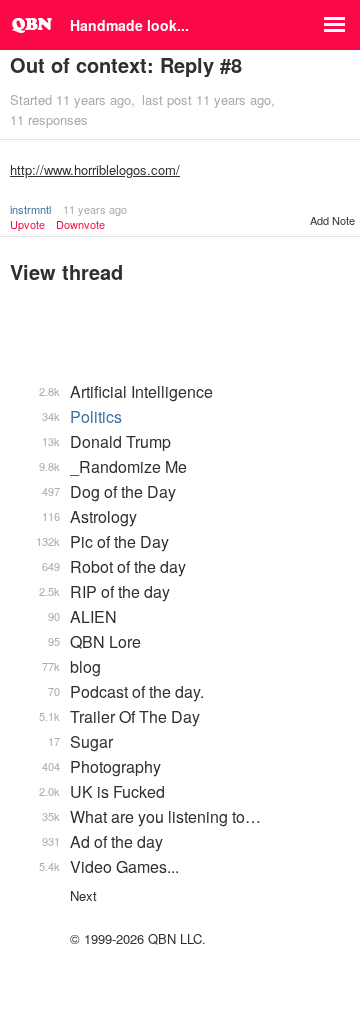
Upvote (27, 224)
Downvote (80, 224)
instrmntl (30, 209)
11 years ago (95, 209)
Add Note (332, 220)
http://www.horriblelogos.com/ (95, 169)
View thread (66, 271)
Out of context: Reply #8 (126, 64)
